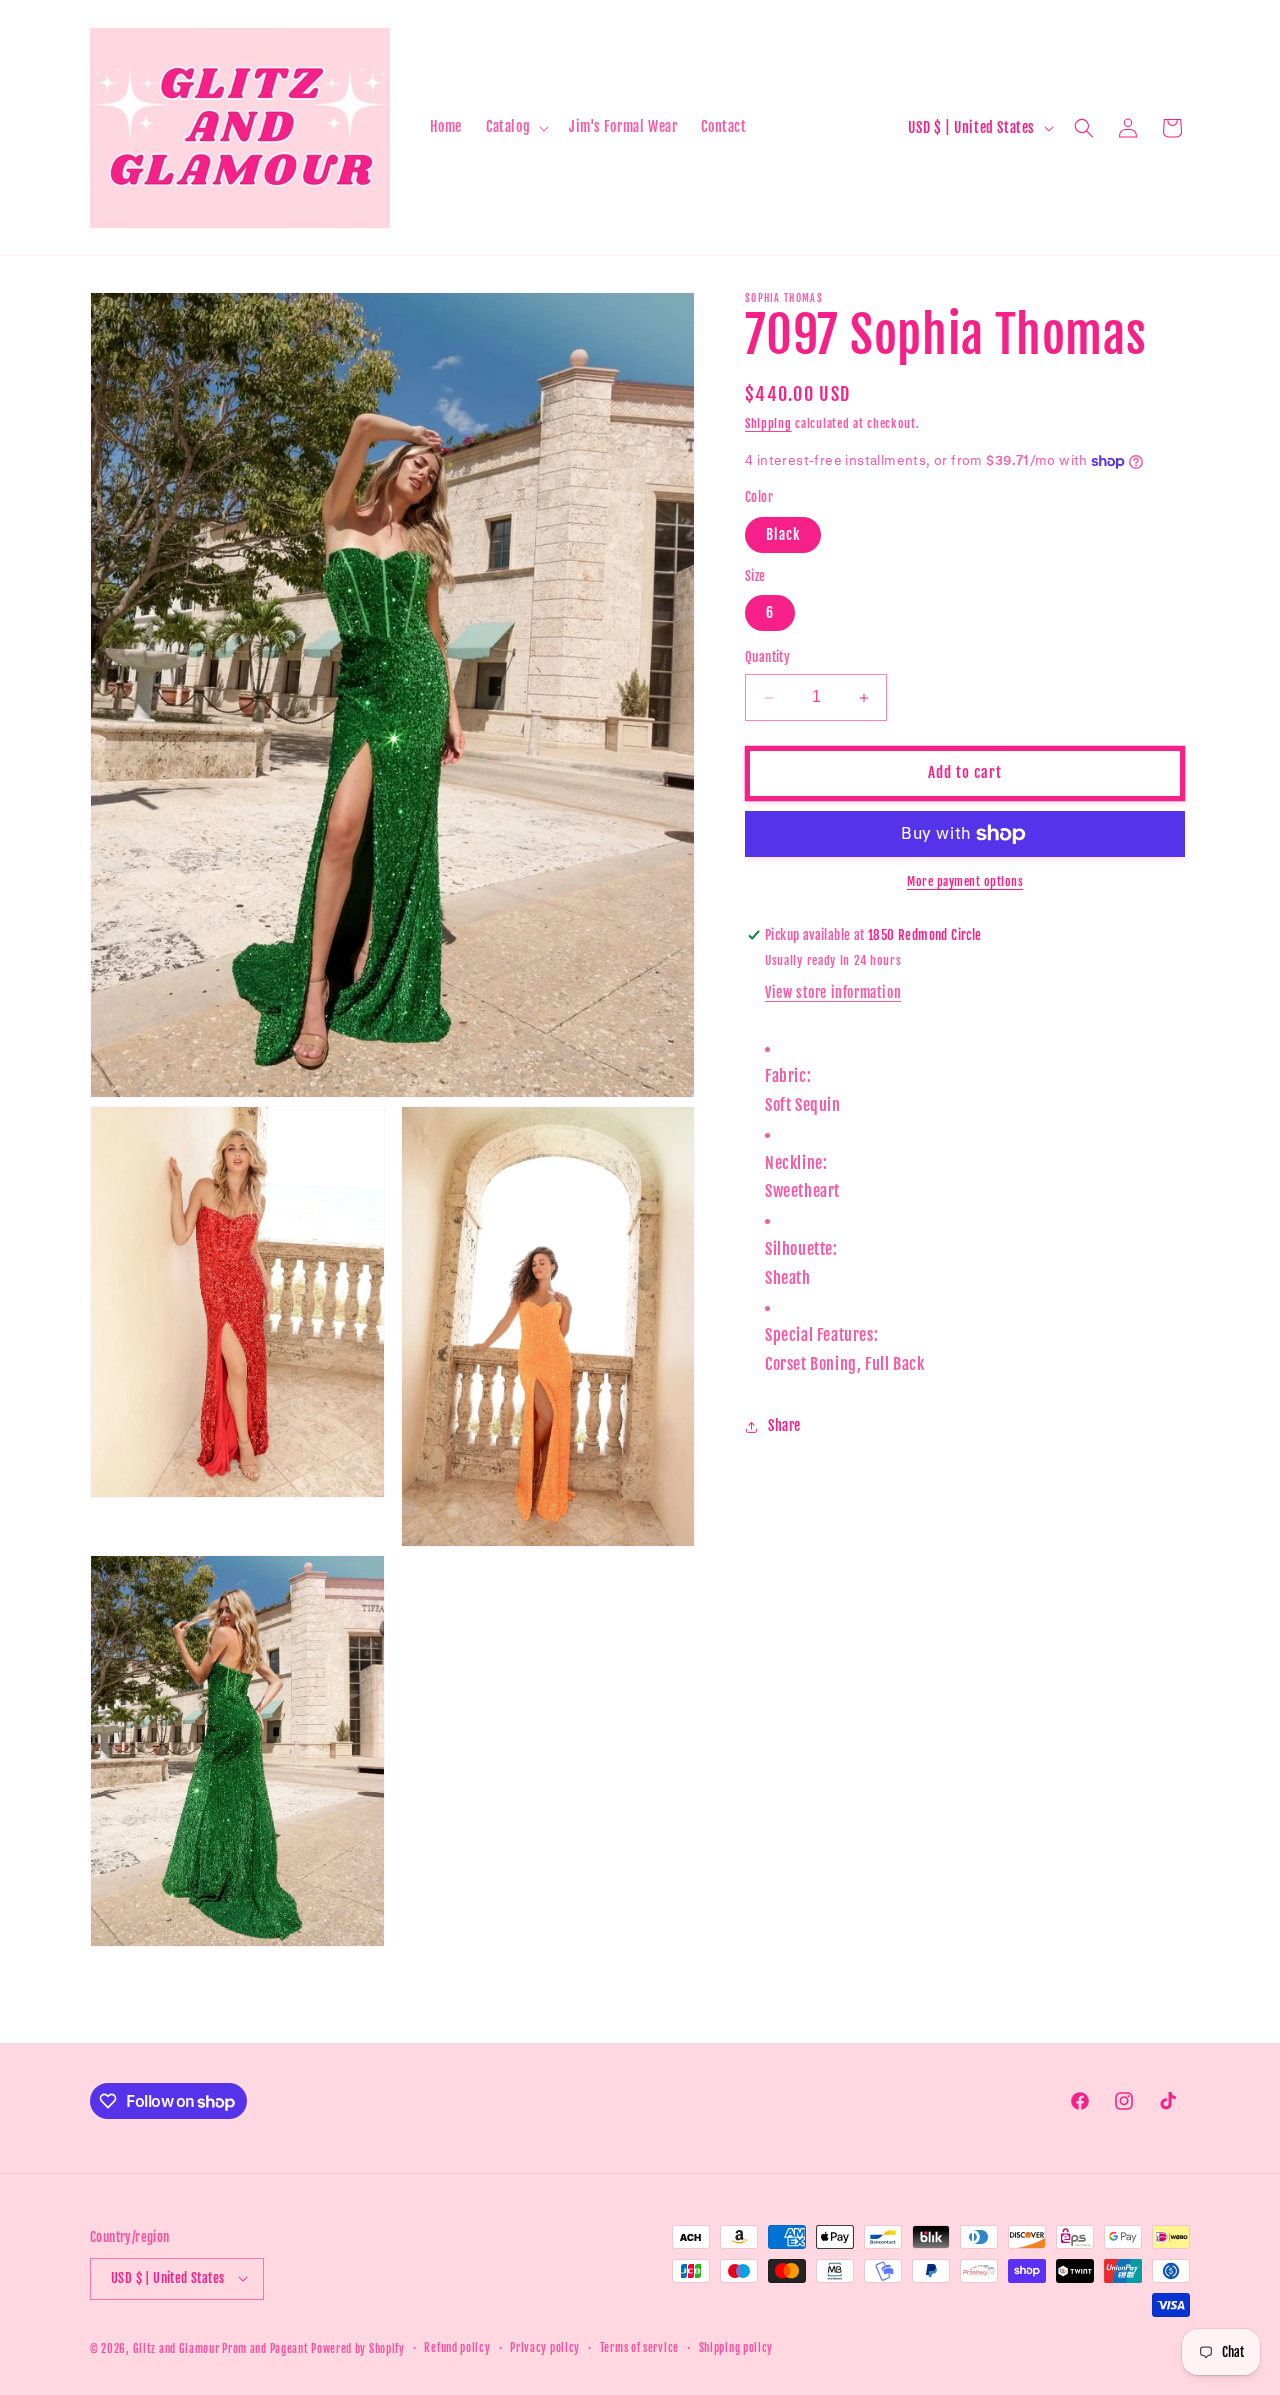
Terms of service (639, 2348)
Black (783, 534)
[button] (515, 127)
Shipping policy (736, 2348)
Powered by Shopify (358, 2348)
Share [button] (784, 1426)
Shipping (768, 423)
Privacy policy (545, 2348)
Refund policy (457, 2348)
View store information (833, 992)
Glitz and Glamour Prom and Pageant (222, 2348)
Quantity (767, 658)
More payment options (965, 881)
